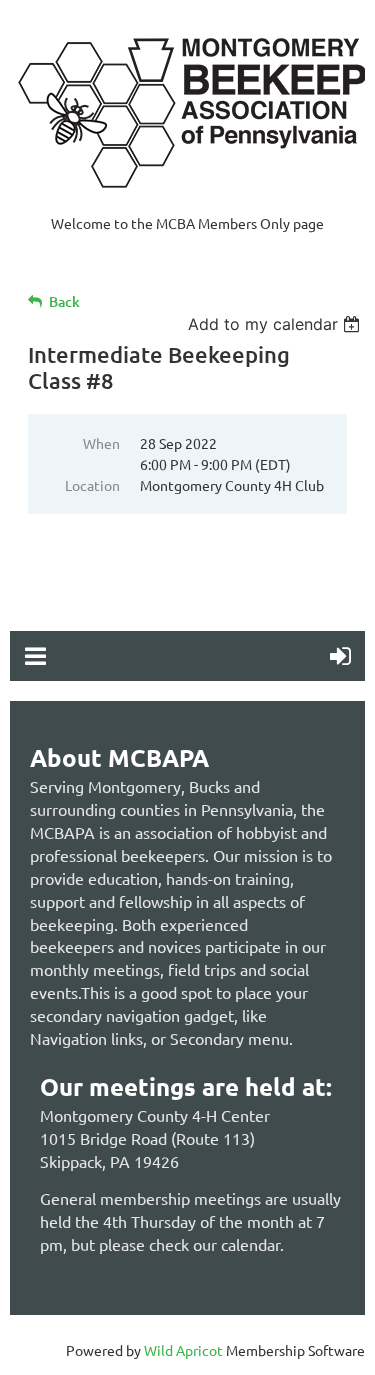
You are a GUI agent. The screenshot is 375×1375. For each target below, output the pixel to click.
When (101, 443)
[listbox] (276, 324)
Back (64, 301)
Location (92, 485)
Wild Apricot (183, 1350)
